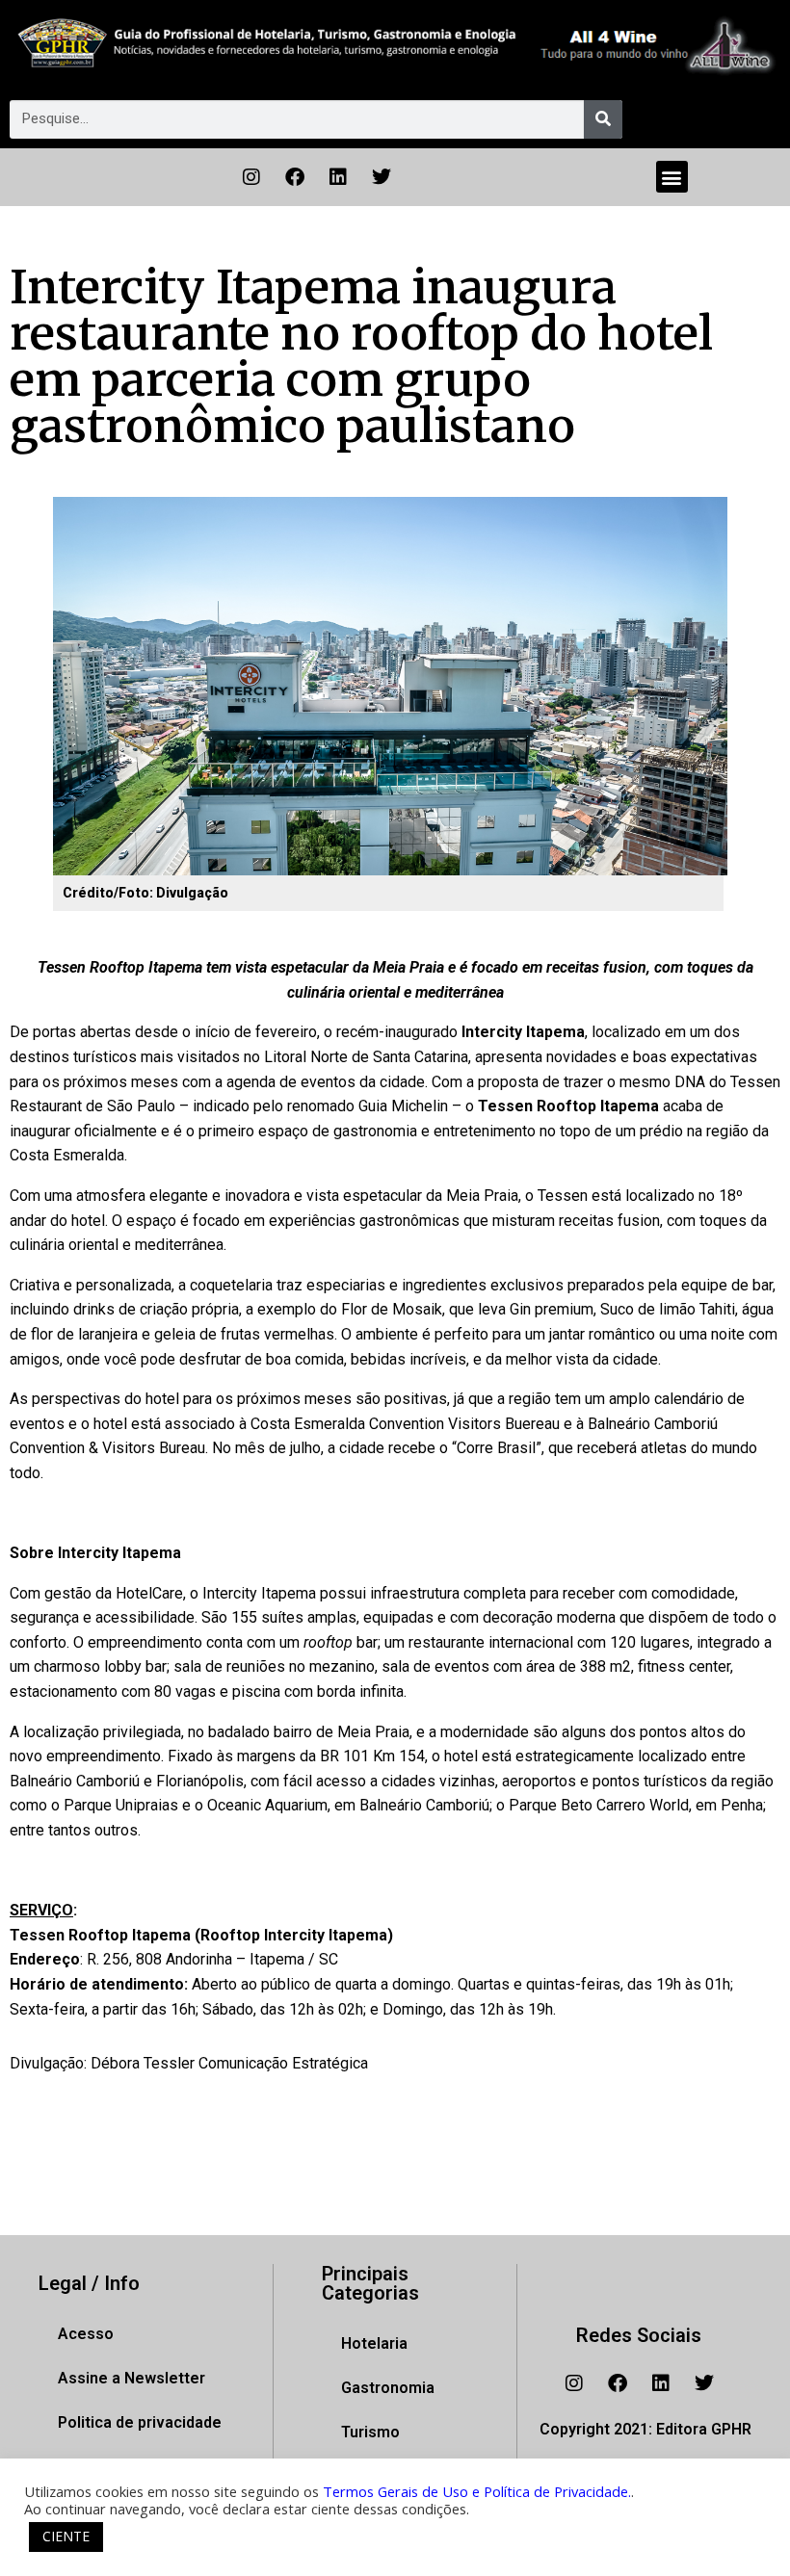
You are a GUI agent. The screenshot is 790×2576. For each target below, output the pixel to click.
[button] (672, 177)
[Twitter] (382, 177)
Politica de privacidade (140, 2422)
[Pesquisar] (603, 119)
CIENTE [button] (66, 2536)
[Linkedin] (338, 177)
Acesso (86, 2334)
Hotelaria (374, 2343)
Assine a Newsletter (132, 2378)
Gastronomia (388, 2388)
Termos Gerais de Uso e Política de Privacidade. (477, 2491)
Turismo (370, 2432)
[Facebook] (295, 177)
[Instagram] (251, 177)
